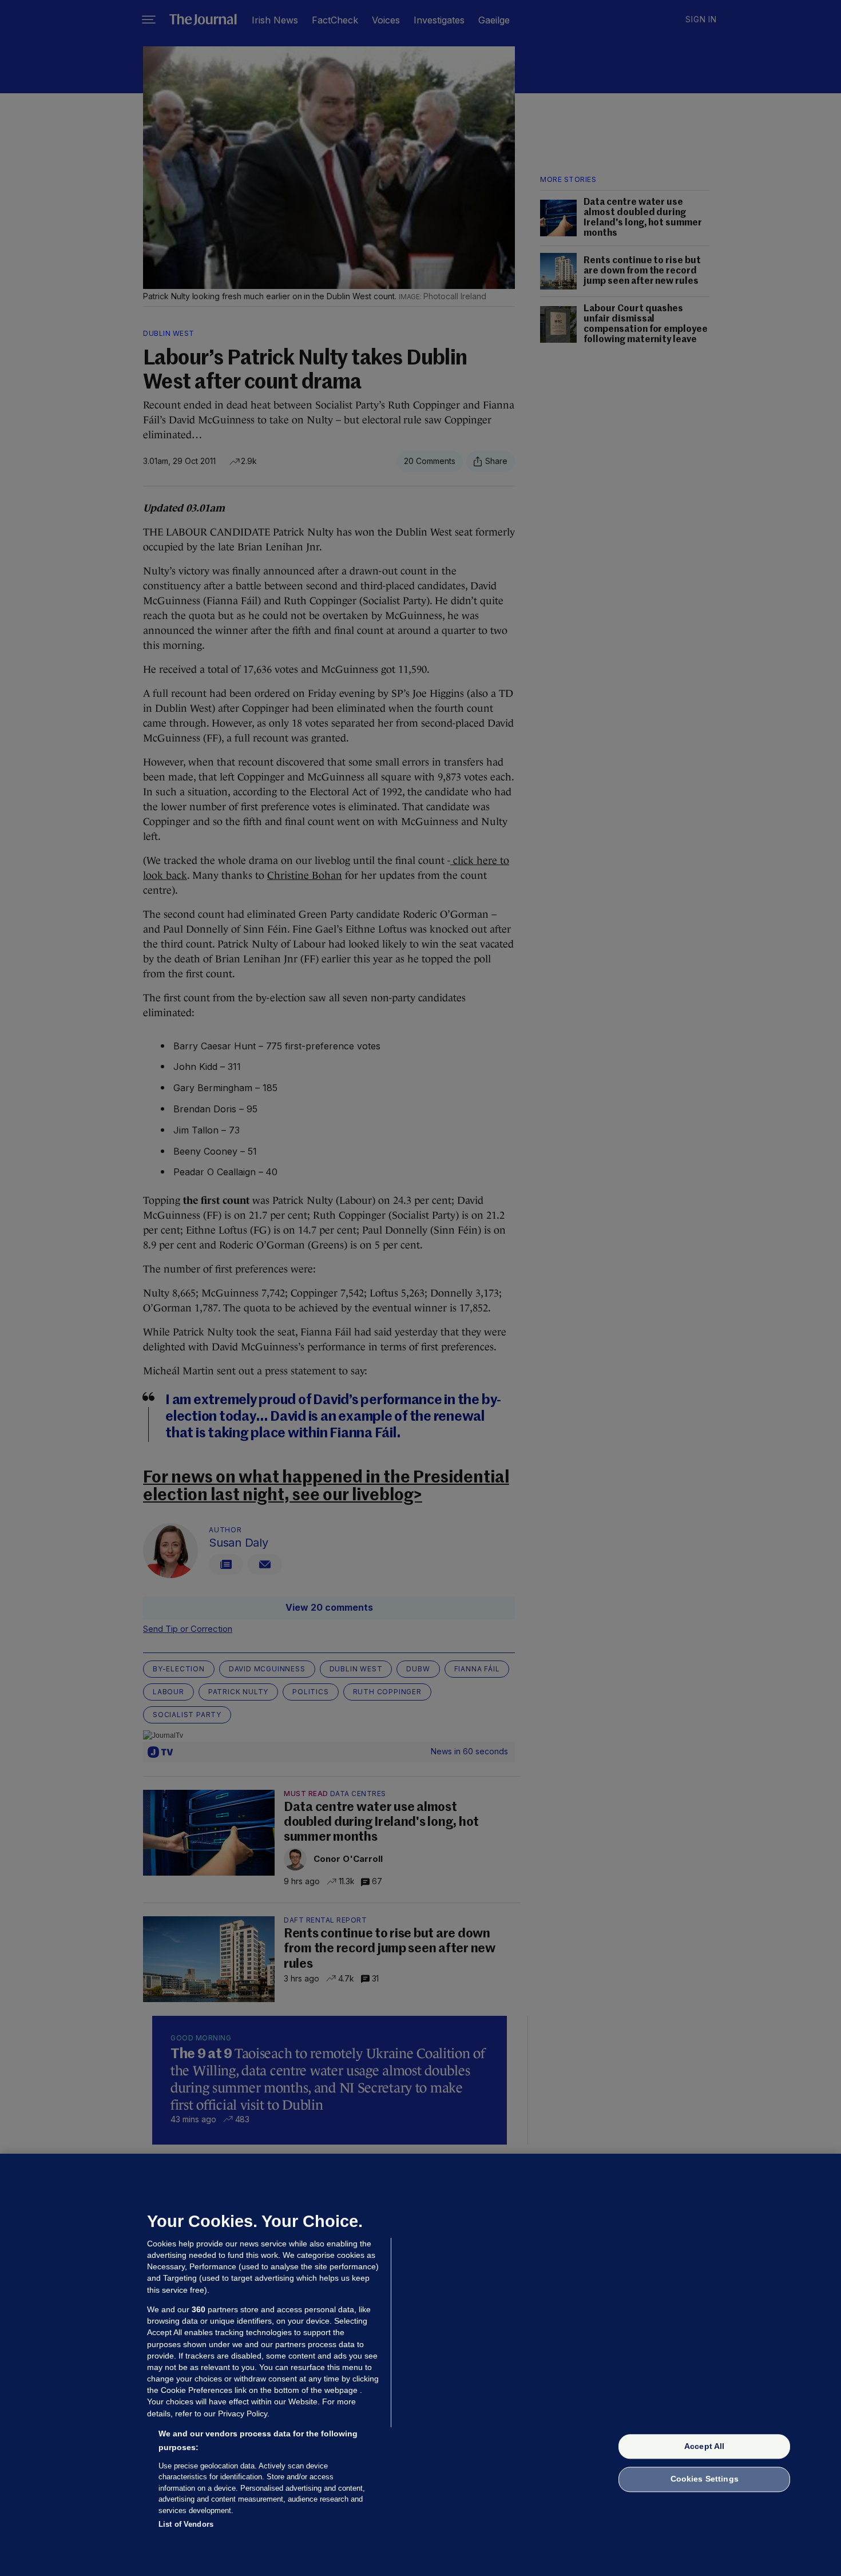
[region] (420, 2365)
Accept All (704, 2446)
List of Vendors (186, 2524)
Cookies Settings (705, 2479)
